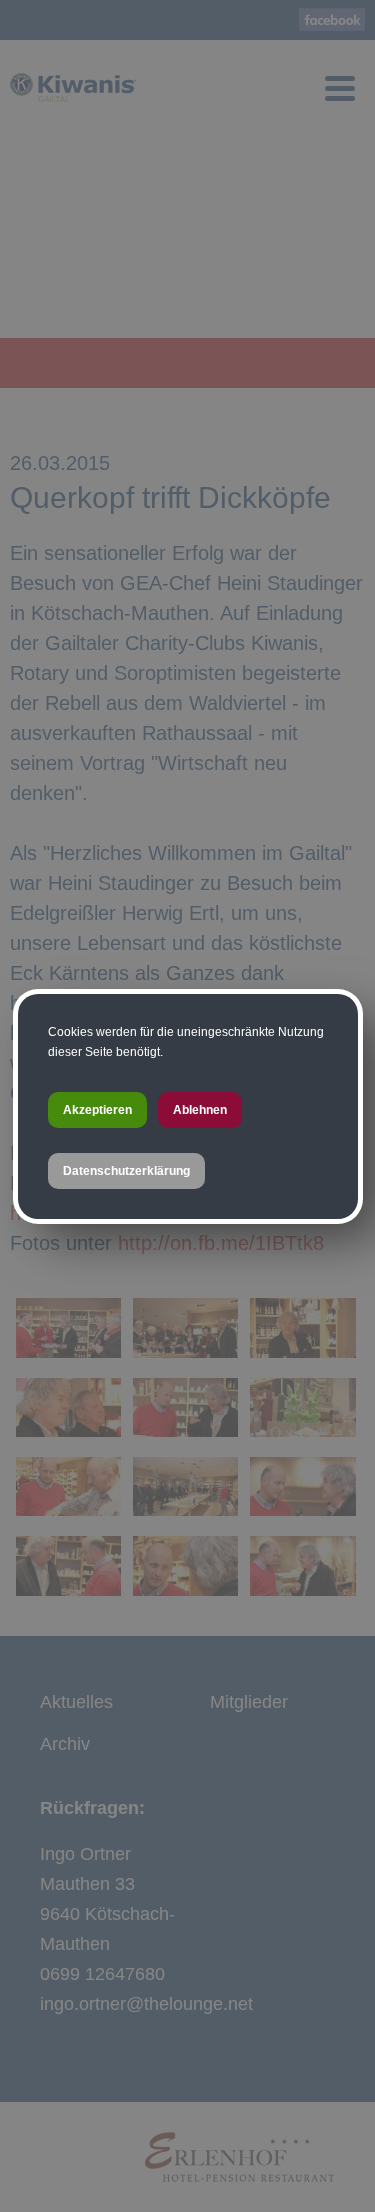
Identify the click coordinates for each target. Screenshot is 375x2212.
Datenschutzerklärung (126, 1171)
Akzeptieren (97, 1110)
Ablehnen (200, 1110)
